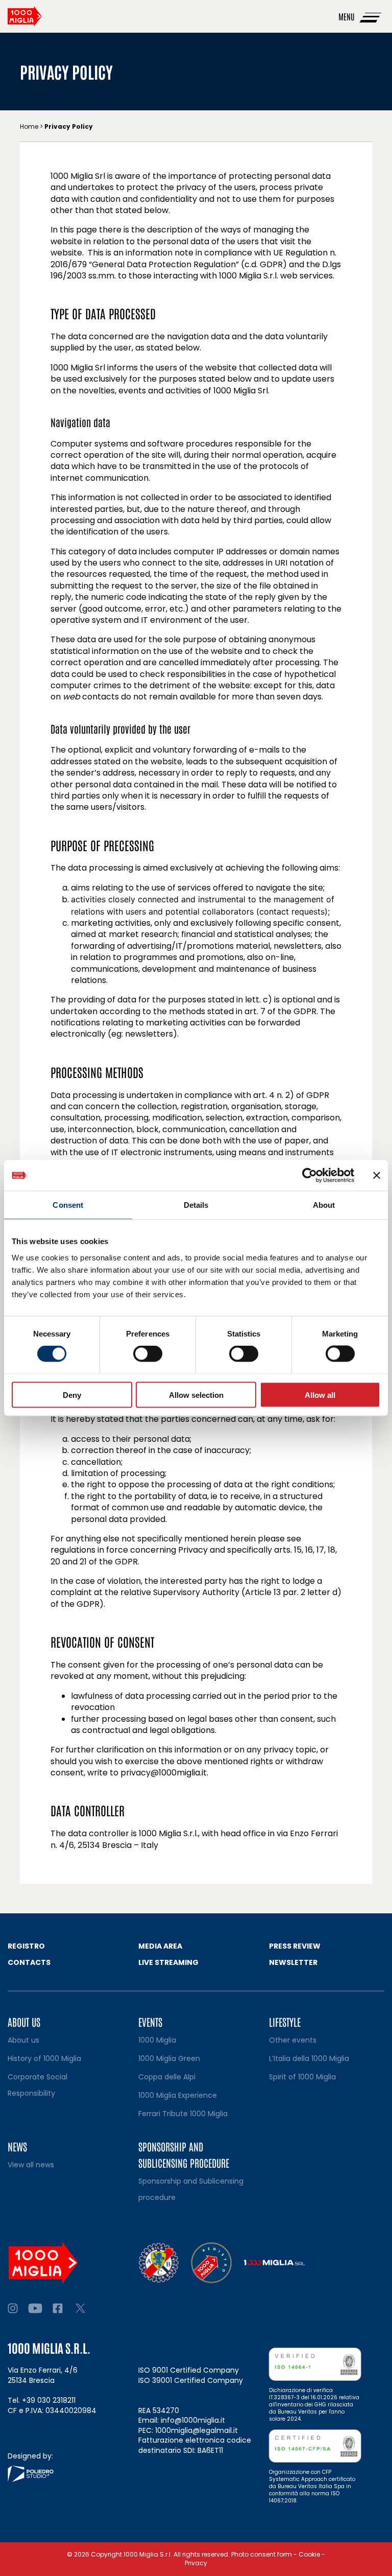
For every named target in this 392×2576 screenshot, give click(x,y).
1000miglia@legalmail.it (197, 2430)
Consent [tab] (68, 1205)
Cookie (309, 2554)
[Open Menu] (371, 16)
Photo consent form (262, 2554)
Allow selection (196, 1395)
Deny (72, 1395)
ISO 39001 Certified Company (191, 2380)
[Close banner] (377, 1176)
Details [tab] (196, 1205)
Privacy (196, 2563)
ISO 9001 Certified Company (189, 2370)
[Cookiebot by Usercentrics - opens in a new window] (310, 1176)
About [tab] (324, 1205)
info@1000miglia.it (193, 2420)
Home (29, 126)
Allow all (320, 1395)
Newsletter (293, 1962)
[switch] (148, 1354)
